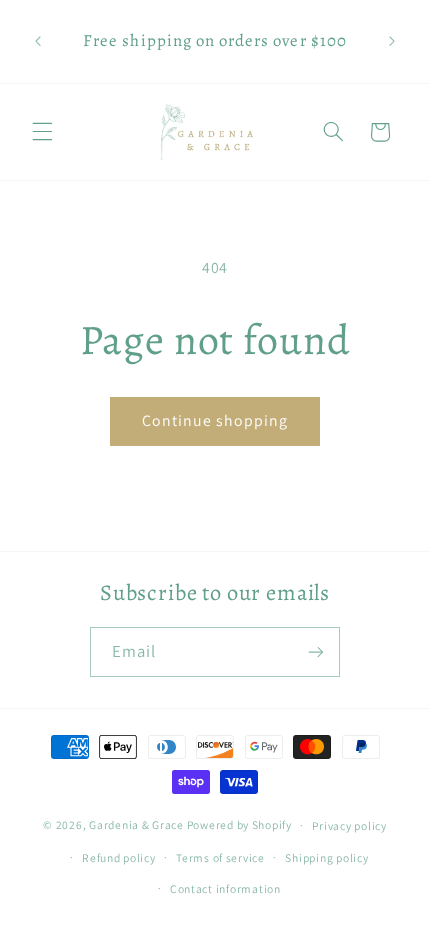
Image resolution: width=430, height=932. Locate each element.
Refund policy (119, 857)
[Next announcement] (392, 41)
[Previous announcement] (38, 41)
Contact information (225, 888)
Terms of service (220, 857)
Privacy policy (349, 825)
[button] (42, 132)
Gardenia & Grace (136, 824)
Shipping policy (326, 857)
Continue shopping (215, 420)
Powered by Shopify (239, 824)
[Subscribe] (316, 651)
